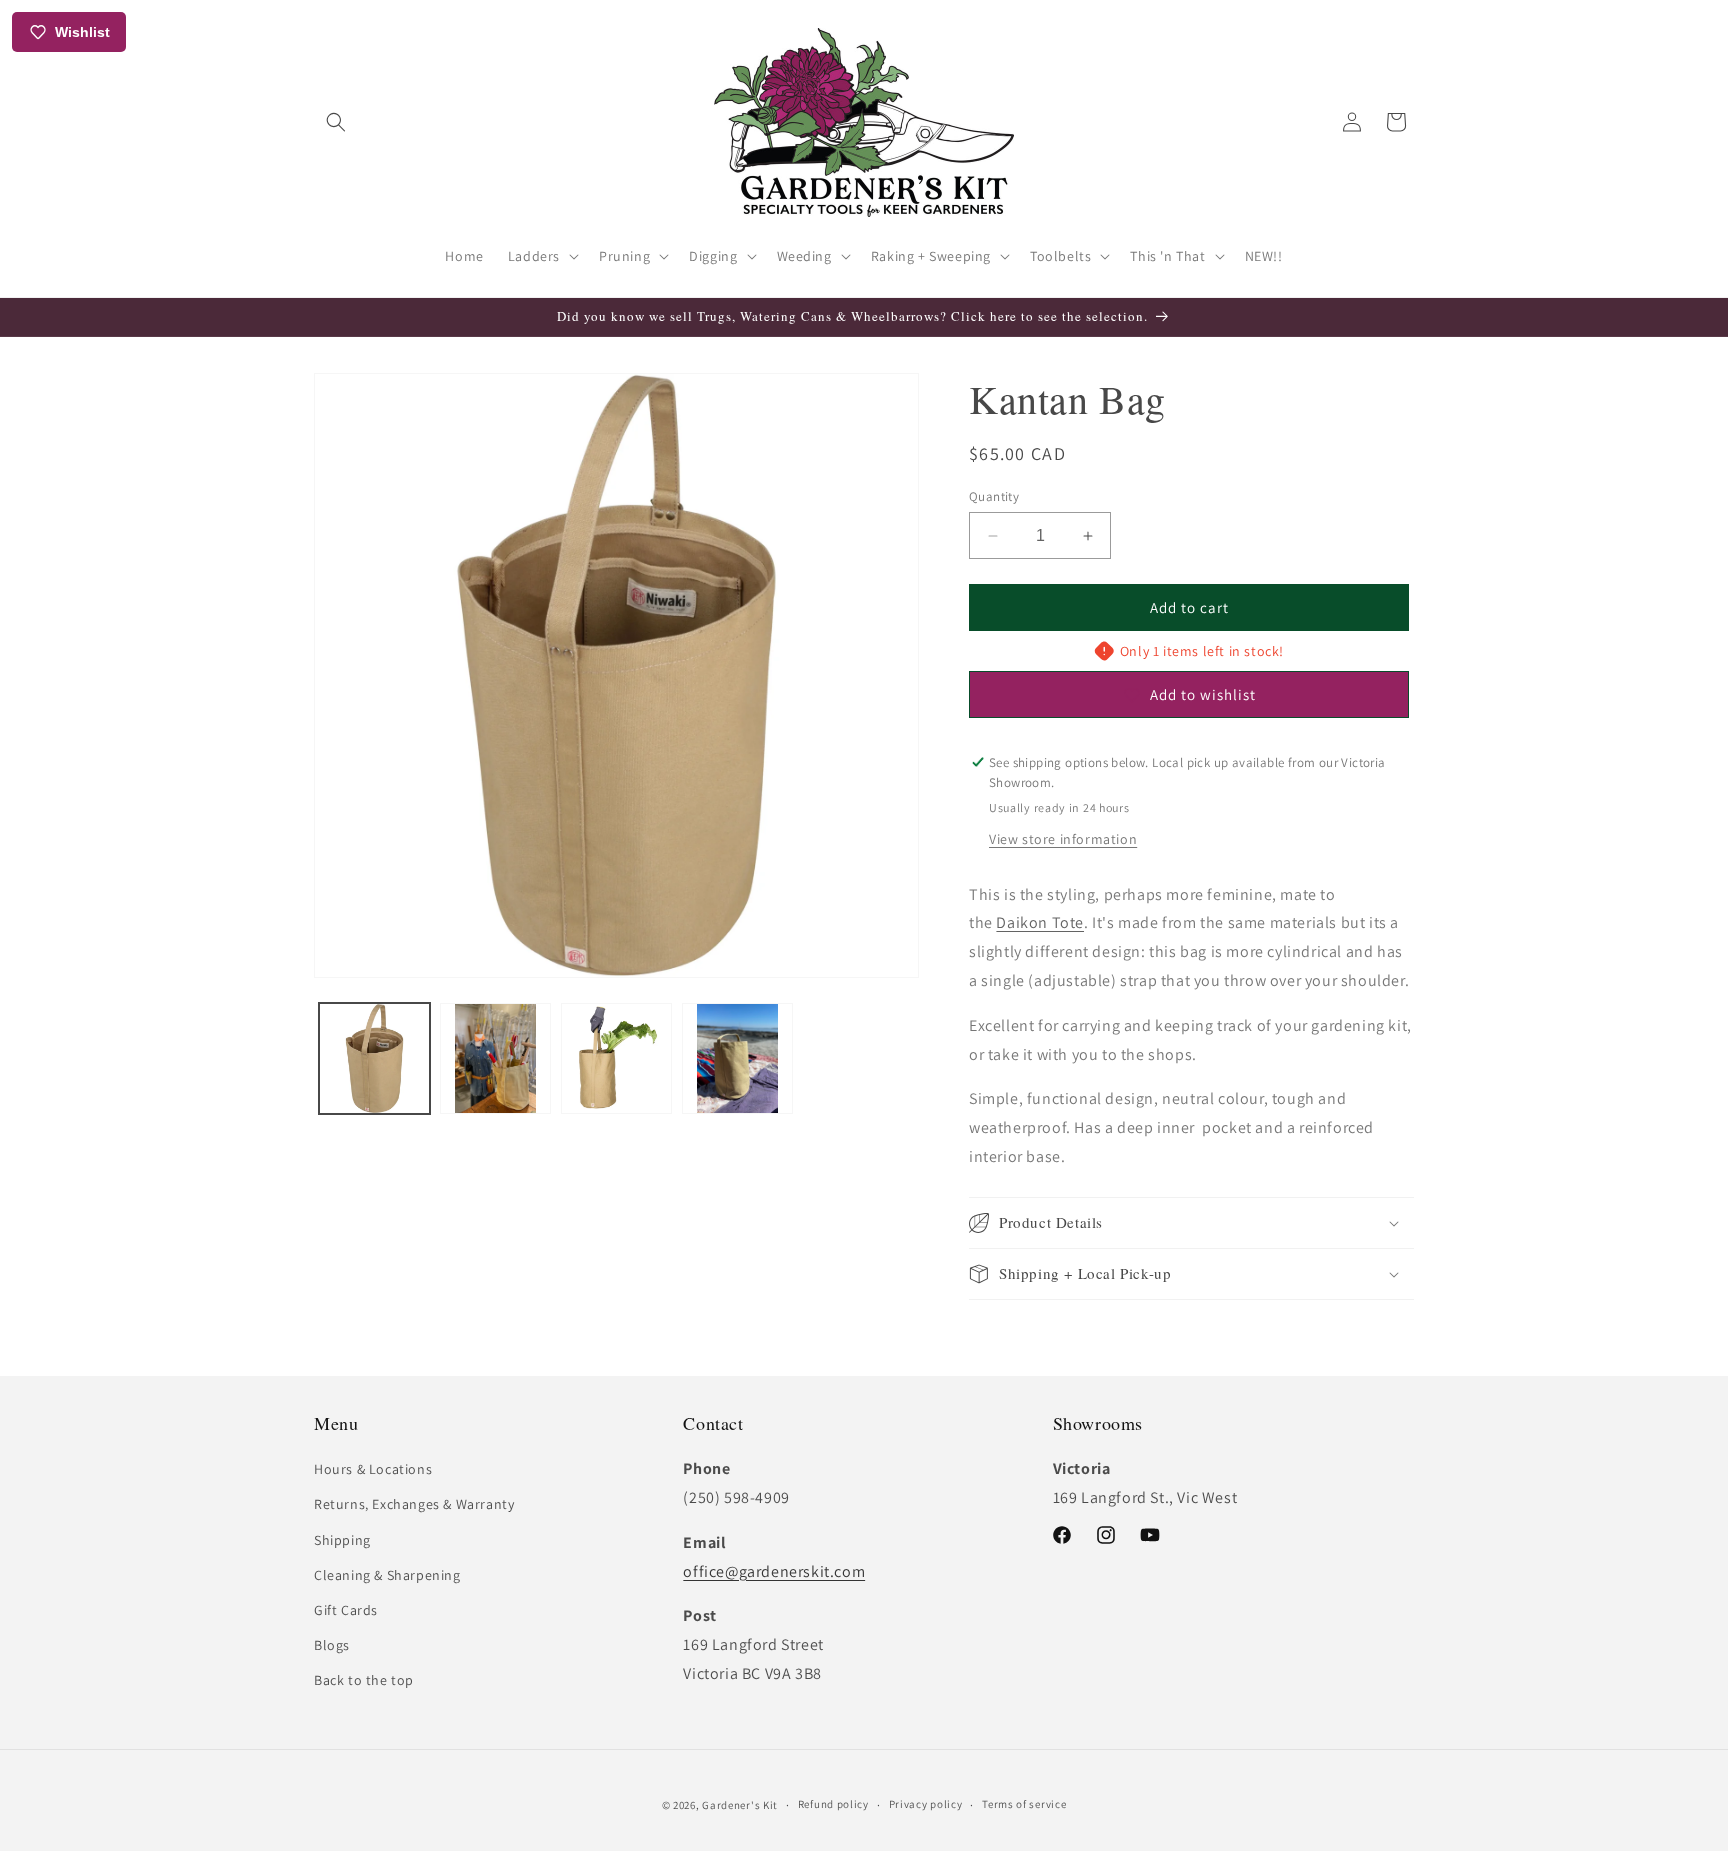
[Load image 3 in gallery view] (616, 1058)
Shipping (342, 1540)
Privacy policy (926, 1804)
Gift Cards (346, 1610)
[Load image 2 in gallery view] (495, 1058)
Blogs (332, 1645)
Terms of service (1024, 1804)
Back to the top (364, 1680)
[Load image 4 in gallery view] (737, 1058)
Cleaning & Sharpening (387, 1575)
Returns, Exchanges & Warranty (414, 1504)
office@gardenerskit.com (774, 1571)
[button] (336, 122)
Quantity (994, 496)
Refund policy (833, 1804)
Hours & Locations (373, 1469)
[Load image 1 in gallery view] (374, 1058)
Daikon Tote (1040, 922)
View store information (1063, 839)
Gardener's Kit (740, 1805)
